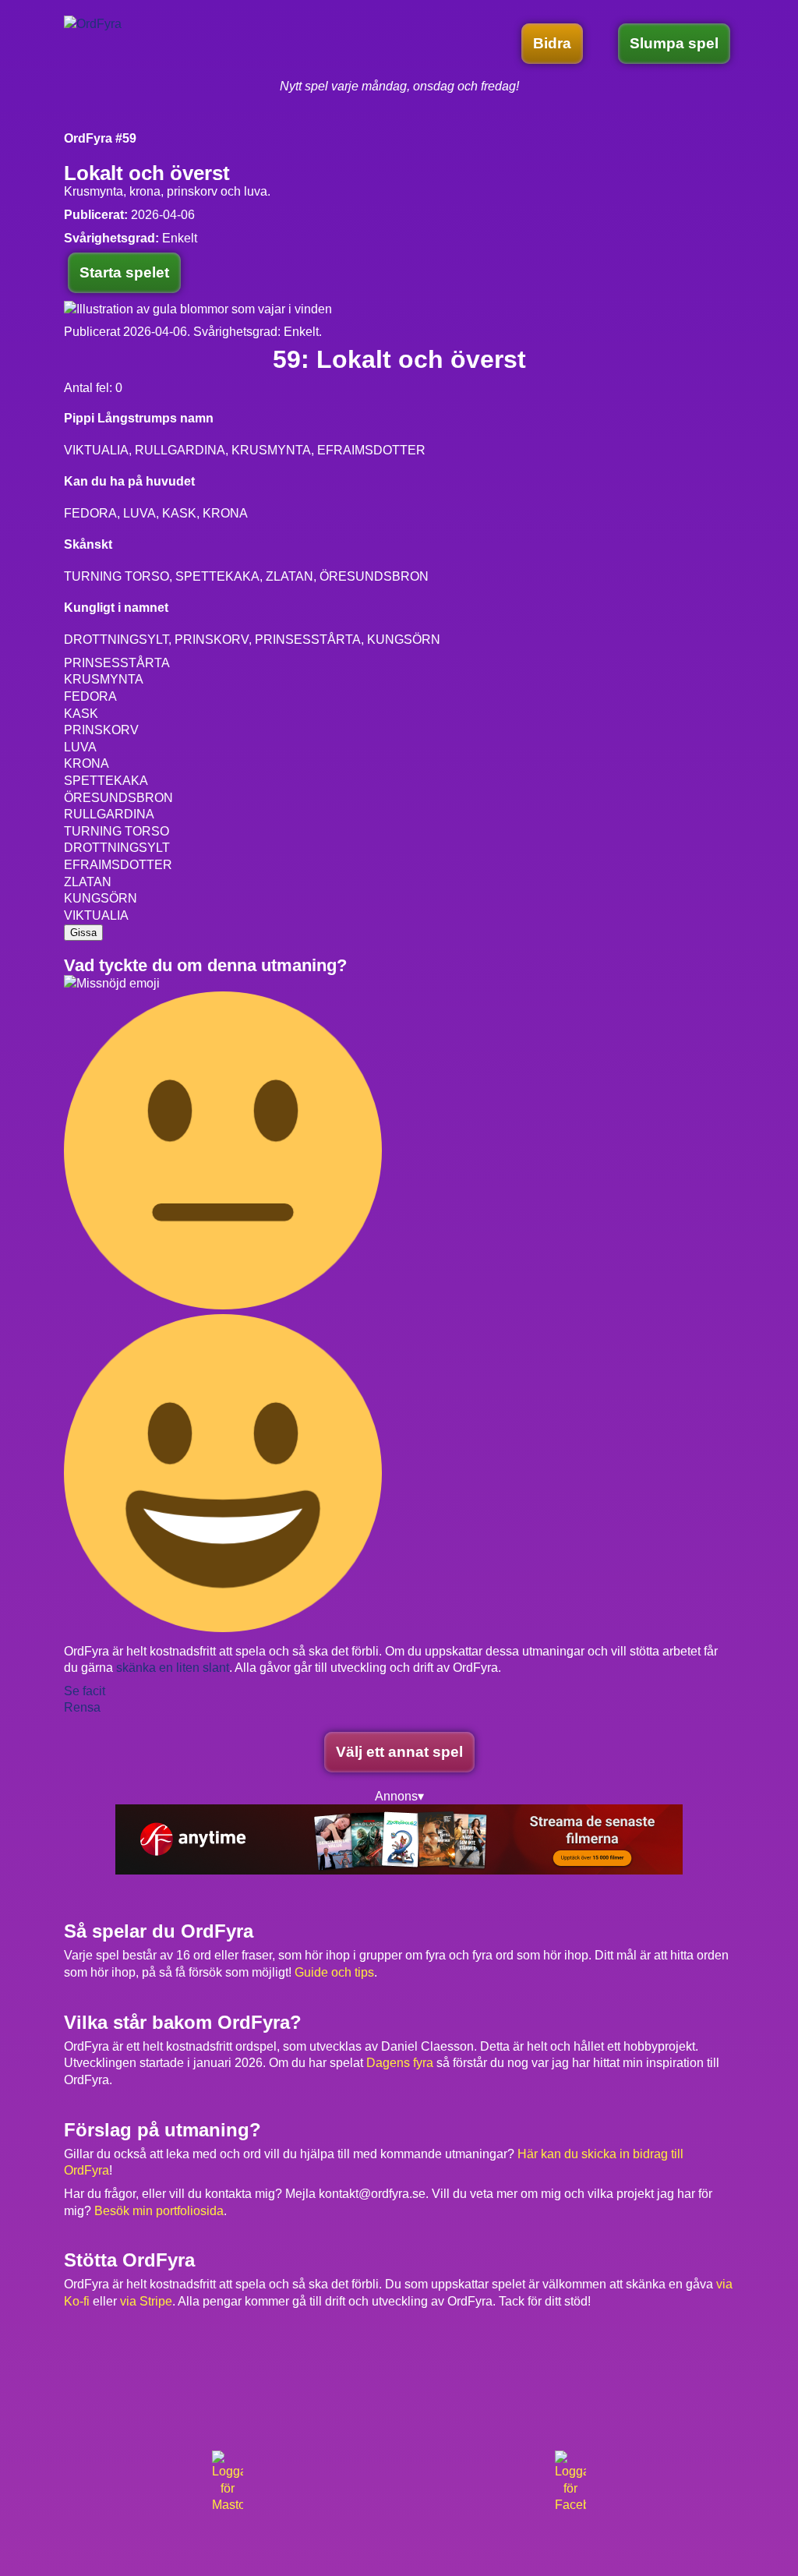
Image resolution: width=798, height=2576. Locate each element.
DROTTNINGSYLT (117, 848)
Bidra (552, 43)
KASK (81, 714)
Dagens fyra (400, 2063)
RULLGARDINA (109, 814)
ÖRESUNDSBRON (118, 798)
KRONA (87, 763)
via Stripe (146, 2301)
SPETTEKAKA (106, 781)
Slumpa (674, 43)
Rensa (82, 1707)
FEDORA (90, 696)
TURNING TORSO (117, 831)
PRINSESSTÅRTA (117, 663)
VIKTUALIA (96, 915)
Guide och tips (334, 1972)
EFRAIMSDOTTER (118, 865)
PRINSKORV (101, 730)
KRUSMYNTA (104, 679)
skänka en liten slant (173, 1668)
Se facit (85, 1691)
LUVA (80, 747)
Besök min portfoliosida (159, 2211)
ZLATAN (88, 882)
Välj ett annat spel (399, 1752)
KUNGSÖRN (101, 898)
